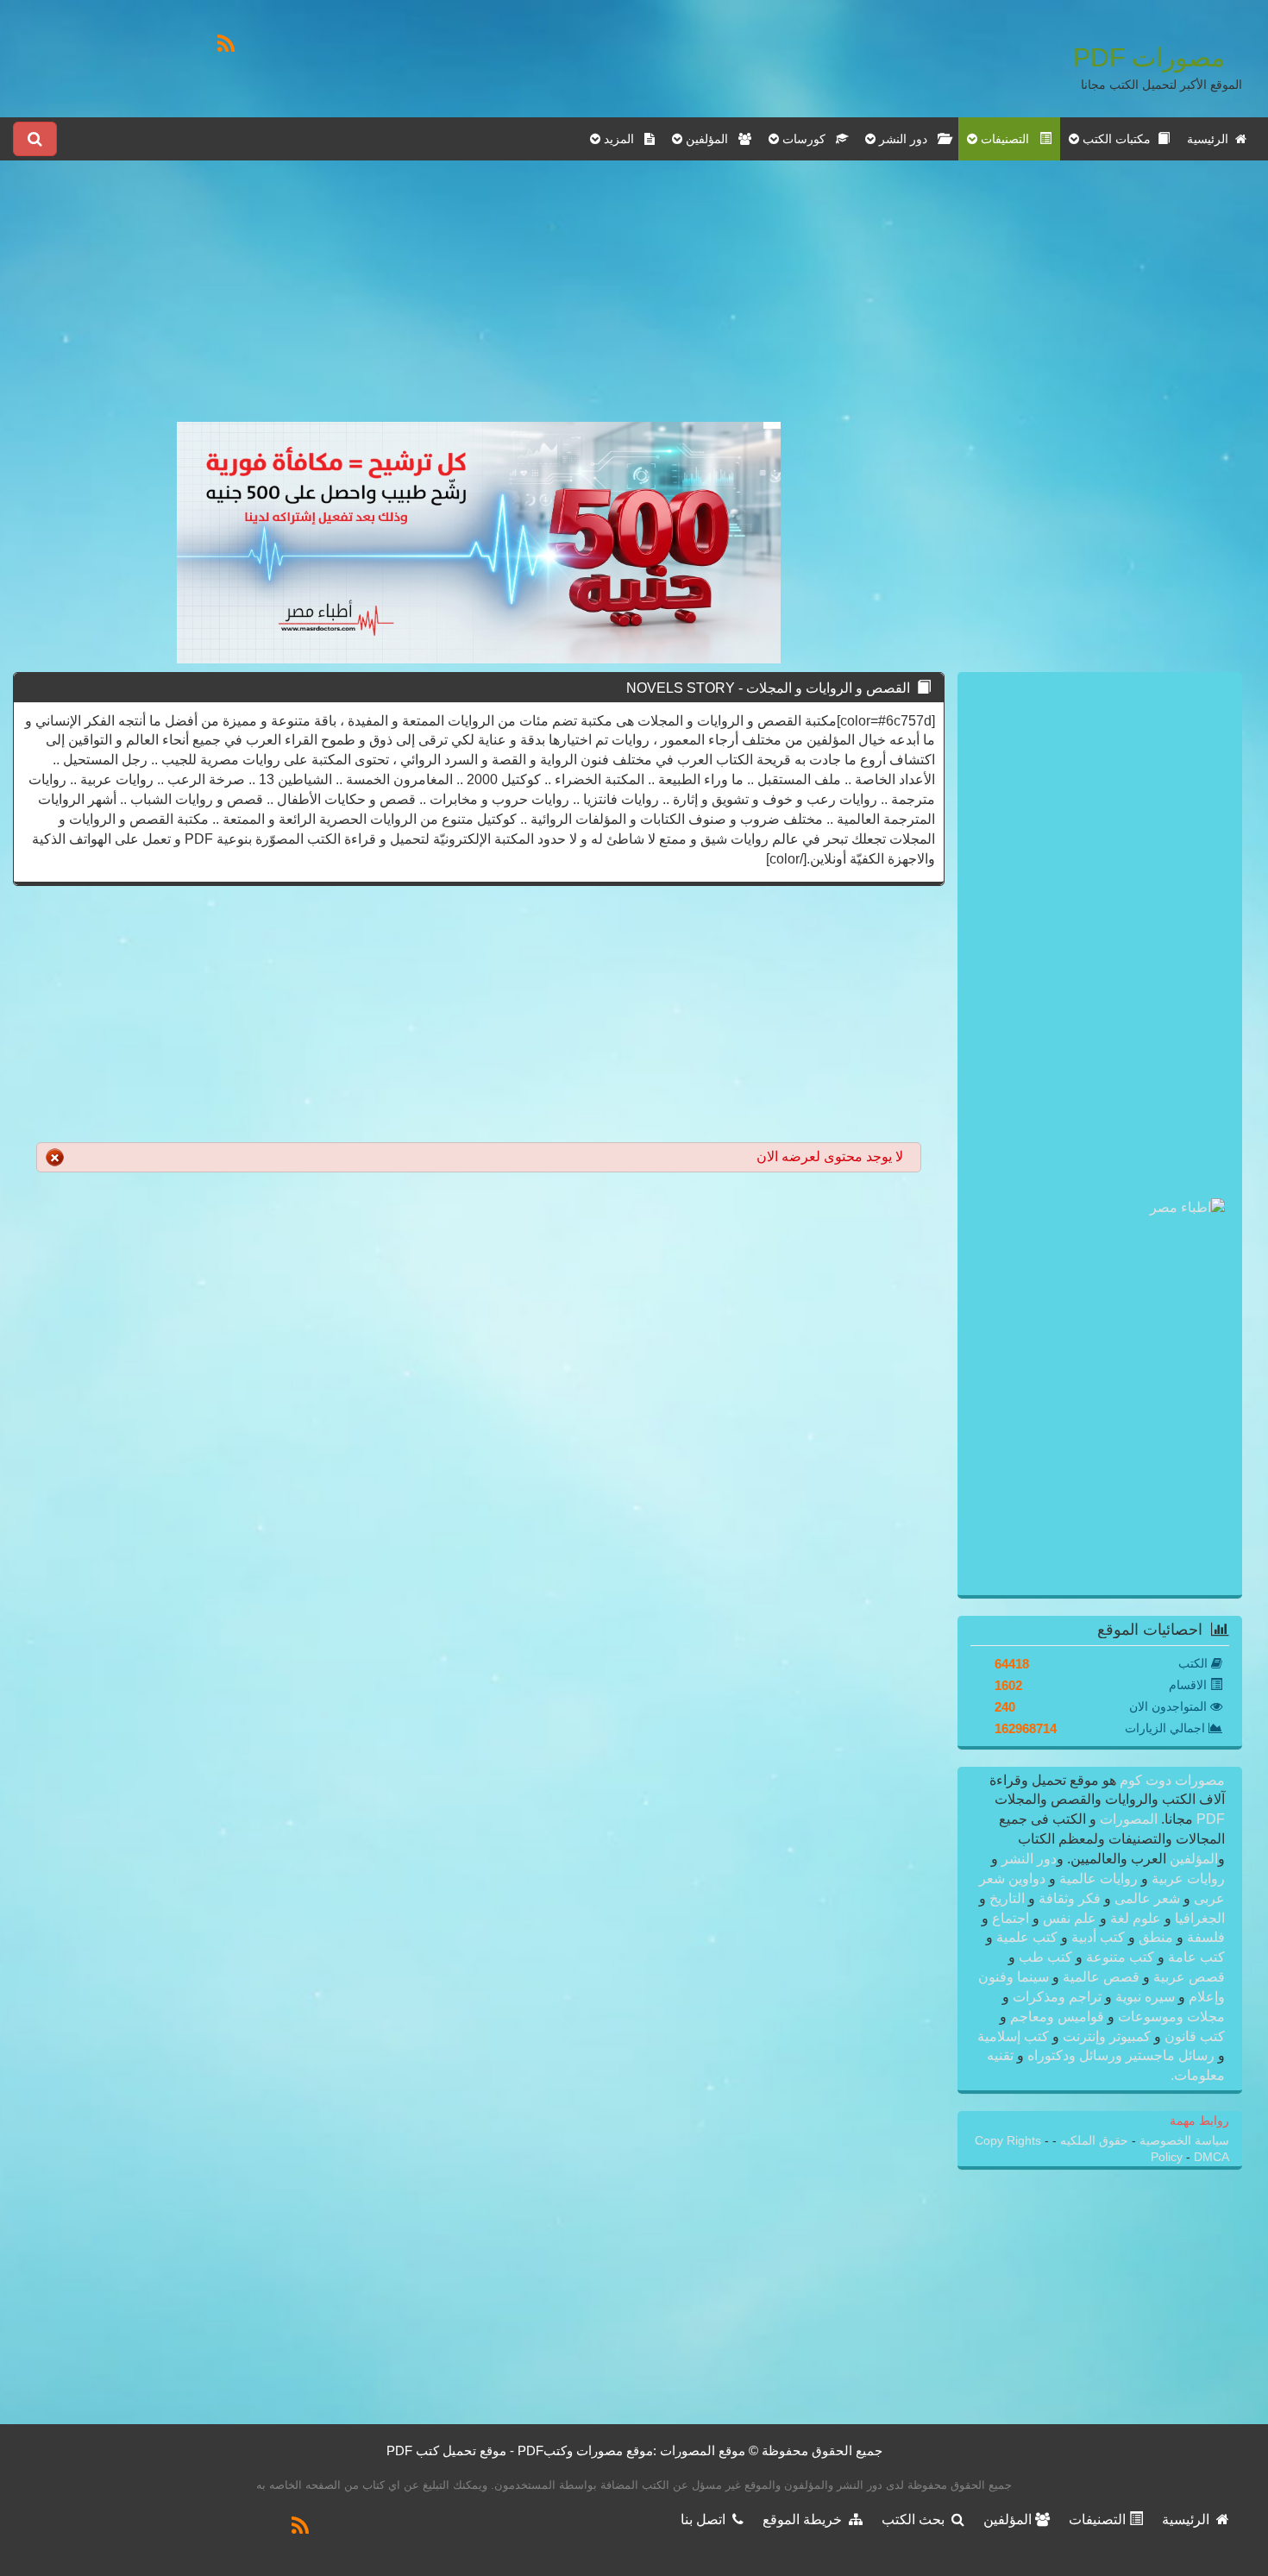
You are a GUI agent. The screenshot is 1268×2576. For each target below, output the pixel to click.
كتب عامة (1195, 1957)
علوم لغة (1136, 1918)
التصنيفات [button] (1008, 139)
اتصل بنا (706, 2519)
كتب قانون (1193, 2036)
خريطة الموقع (806, 2519)
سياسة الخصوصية (1183, 2141)
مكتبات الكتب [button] (1118, 139)
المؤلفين (1192, 1859)
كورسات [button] (807, 139)
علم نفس (1070, 1918)
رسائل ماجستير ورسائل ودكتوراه (1121, 2055)
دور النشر (1029, 1859)
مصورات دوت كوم (1171, 1780)
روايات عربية (1186, 1879)
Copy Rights (1010, 2141)
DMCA (1212, 2157)
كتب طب (1045, 1957)
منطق (1156, 1937)
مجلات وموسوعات (1170, 2017)
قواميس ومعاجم (1057, 2017)
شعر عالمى (1147, 1898)
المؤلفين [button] (710, 139)
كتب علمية (1027, 1937)
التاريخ (1007, 1898)
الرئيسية (1211, 139)
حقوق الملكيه (1092, 2141)
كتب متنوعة (1120, 1957)
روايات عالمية (1099, 1879)
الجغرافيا (1198, 1918)
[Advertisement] (479, 301)
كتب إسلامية (1015, 2036)
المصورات (1127, 1819)
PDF (1211, 1819)
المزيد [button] (622, 139)
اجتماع (1011, 1918)
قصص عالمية (1101, 1977)
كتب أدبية (1098, 1937)
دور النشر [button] (907, 139)
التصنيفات (1099, 2519)
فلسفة (1204, 1937)
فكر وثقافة (1070, 1898)
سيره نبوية (1145, 1997)
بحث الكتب (916, 2519)
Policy (1168, 2157)
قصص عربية (1187, 1977)
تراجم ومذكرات (1057, 1997)
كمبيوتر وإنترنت (1107, 2036)
